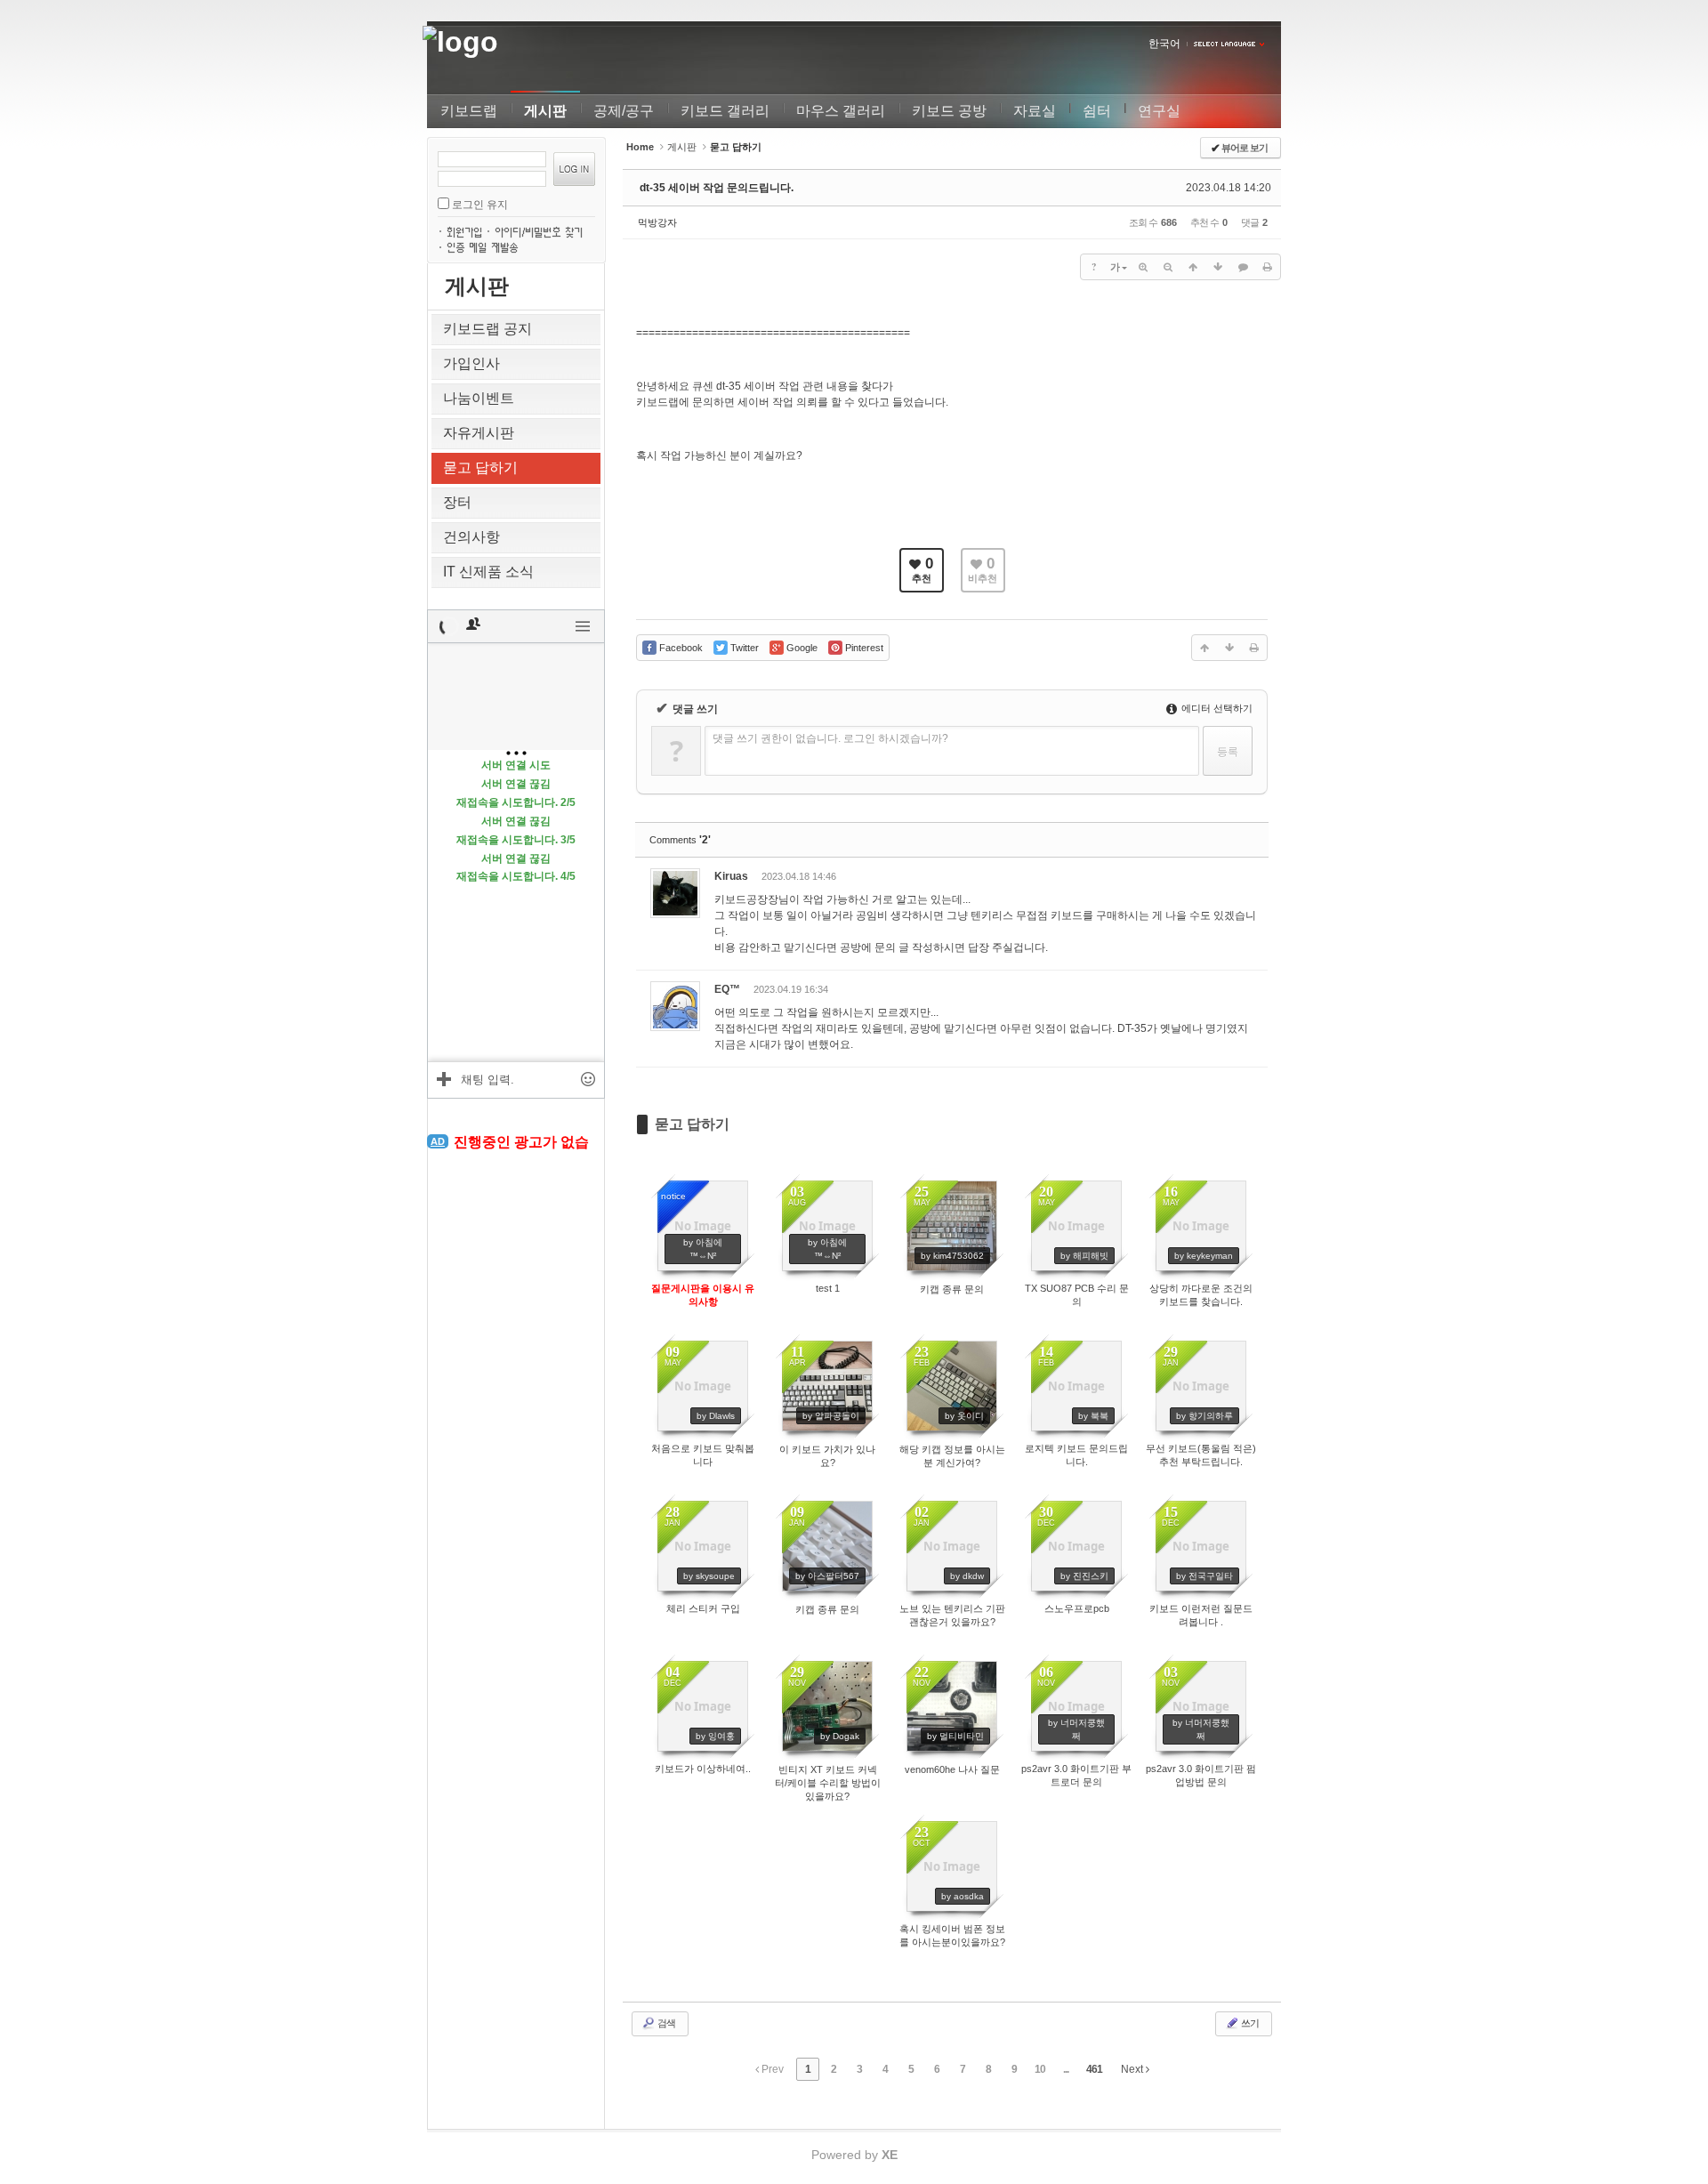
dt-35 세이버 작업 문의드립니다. (717, 188)
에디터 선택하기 (1216, 708)
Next (1133, 2069)
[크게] (1143, 267)
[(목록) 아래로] (1218, 267)
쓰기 (1249, 2023)
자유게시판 (479, 433)
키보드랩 (469, 111)
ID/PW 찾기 (543, 230)
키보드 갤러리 (725, 111)
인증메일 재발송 (484, 246)
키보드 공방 (949, 111)
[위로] (1193, 267)
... (1066, 2069)
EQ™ (727, 989)
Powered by (854, 2155)
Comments (680, 840)
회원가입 (466, 230)
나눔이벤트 (479, 398)
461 (1094, 2069)
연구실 (1159, 111)
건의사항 (471, 537)
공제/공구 (624, 111)
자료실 (1035, 111)
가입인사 (471, 363)
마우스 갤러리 (841, 111)
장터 (457, 502)
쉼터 (1097, 111)
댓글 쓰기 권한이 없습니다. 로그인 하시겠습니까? (830, 738)
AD (438, 1141)
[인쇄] (1268, 267)
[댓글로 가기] (1243, 267)
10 (1040, 2069)
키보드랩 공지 (487, 329)
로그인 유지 (480, 205)
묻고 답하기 (480, 467)
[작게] (1168, 267)
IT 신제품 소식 (488, 572)
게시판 (545, 111)
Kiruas (731, 876)
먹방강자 (657, 222)
